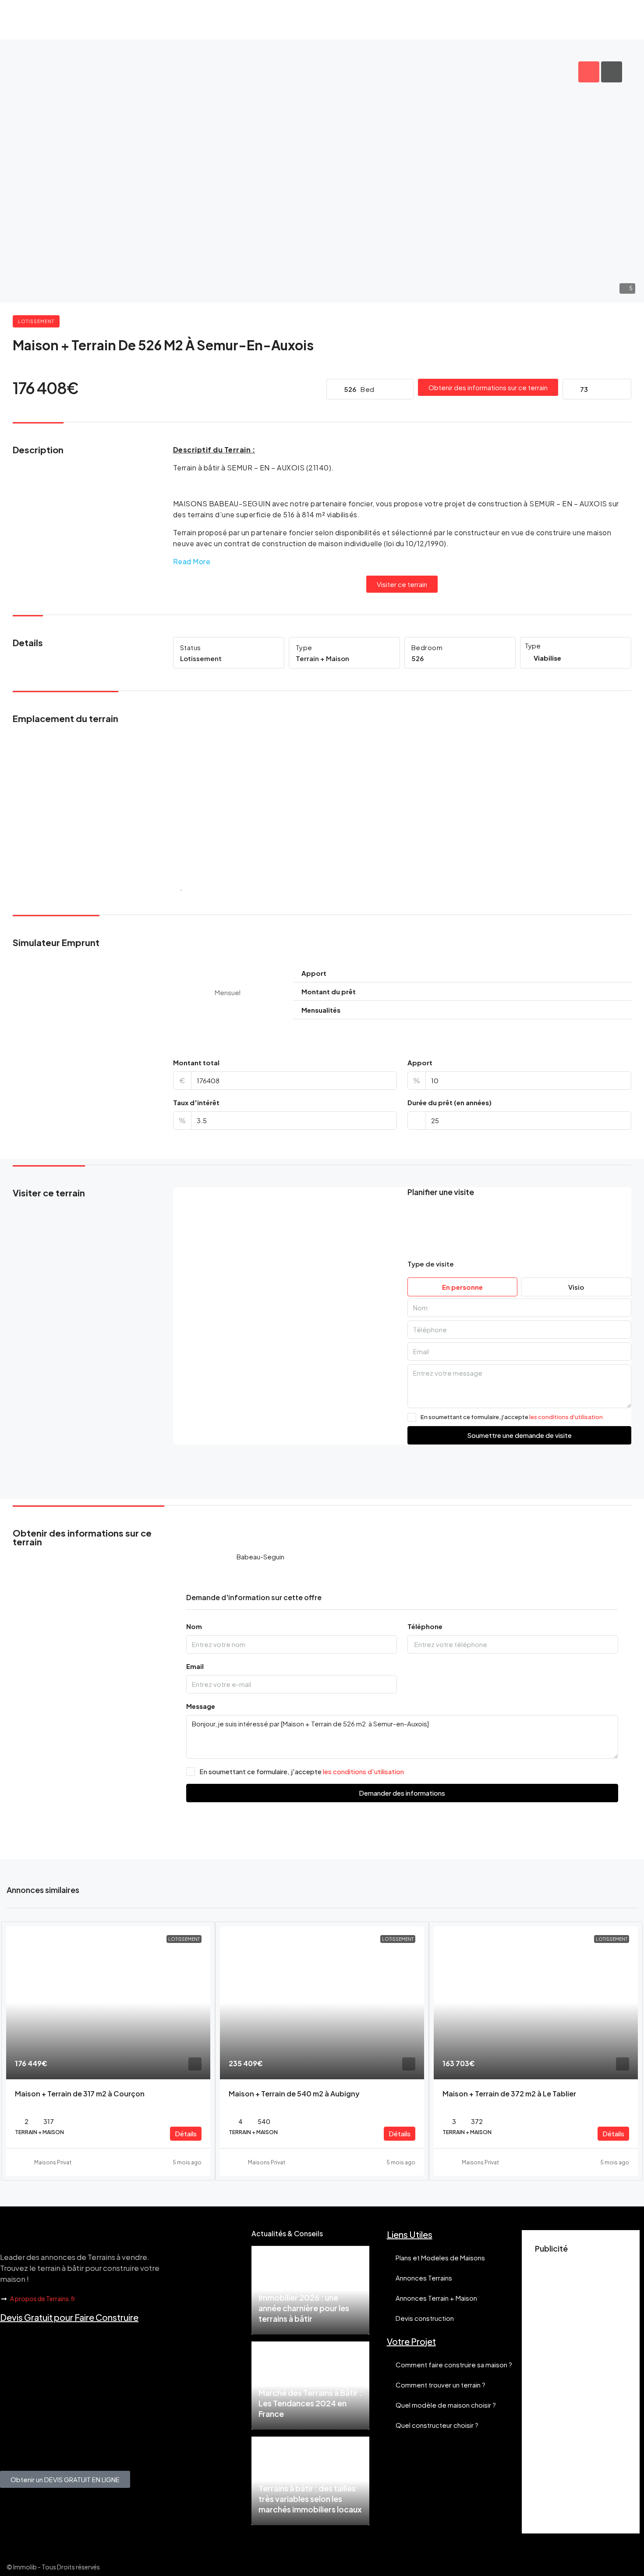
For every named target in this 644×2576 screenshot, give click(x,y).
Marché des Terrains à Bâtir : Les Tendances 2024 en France (310, 2403)
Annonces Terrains (424, 2278)
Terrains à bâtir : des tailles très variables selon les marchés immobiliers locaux (310, 2499)
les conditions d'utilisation (566, 1417)
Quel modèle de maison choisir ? (446, 2405)
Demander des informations (402, 1793)
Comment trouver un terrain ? (441, 2385)
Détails (186, 2133)
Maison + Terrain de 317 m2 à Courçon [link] (80, 2094)
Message (201, 1706)
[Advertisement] (581, 2389)
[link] (108, 2003)
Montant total (196, 1062)
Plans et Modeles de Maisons (440, 2258)
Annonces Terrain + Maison (436, 2298)
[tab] (589, 72)
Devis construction (425, 2318)
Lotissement (36, 321)
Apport (420, 1062)
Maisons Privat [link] (53, 2162)
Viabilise (547, 658)
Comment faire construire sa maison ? (454, 2364)
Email (195, 1666)
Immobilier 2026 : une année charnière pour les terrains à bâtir (304, 2308)
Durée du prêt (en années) (449, 1102)
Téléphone (425, 1626)
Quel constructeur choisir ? (437, 2425)
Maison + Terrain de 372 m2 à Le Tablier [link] (509, 2094)
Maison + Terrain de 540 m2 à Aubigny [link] (294, 2094)
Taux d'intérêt (196, 1102)
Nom (194, 1626)
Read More (192, 561)
